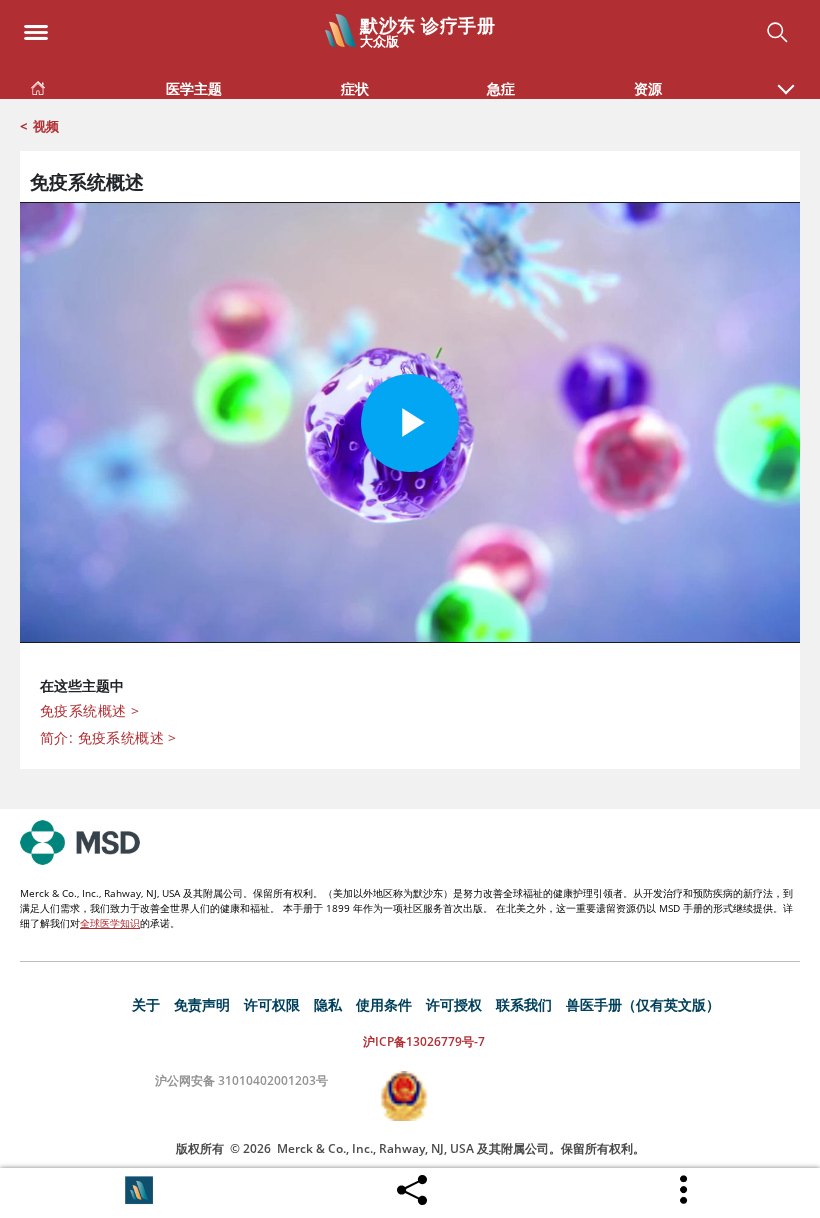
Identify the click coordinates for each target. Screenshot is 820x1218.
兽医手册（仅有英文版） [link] (643, 1004)
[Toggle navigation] (36, 26)
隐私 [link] (328, 1004)
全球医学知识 (110, 923)
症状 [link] (355, 88)
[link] (38, 84)
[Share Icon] (412, 1185)
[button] (786, 79)
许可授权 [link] (454, 1004)
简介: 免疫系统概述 (108, 737)
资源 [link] (648, 88)
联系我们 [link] (524, 1004)
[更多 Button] (685, 1190)
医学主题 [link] (194, 88)
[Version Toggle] (139, 1190)
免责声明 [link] (202, 1004)
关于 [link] (146, 1004)
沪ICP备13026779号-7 (424, 1041)
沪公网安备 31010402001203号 (241, 1080)
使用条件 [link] (384, 1004)
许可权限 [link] (272, 1004)
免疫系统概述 (89, 710)
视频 (46, 126)
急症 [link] (501, 88)
